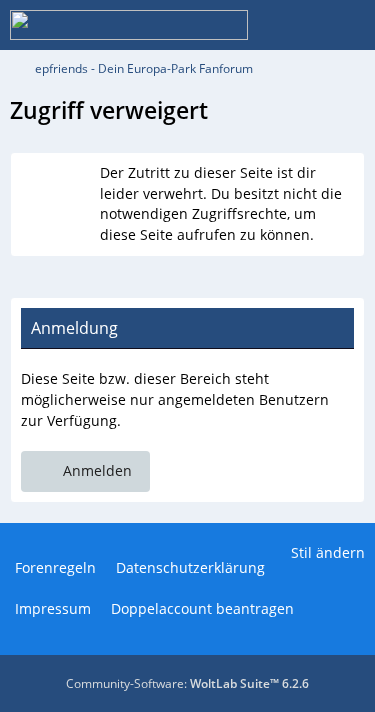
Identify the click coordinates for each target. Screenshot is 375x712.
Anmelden (97, 470)
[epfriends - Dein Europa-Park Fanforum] (129, 25)
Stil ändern (328, 552)
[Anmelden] (299, 25)
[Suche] (249, 25)
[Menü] (349, 25)
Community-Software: (187, 683)
